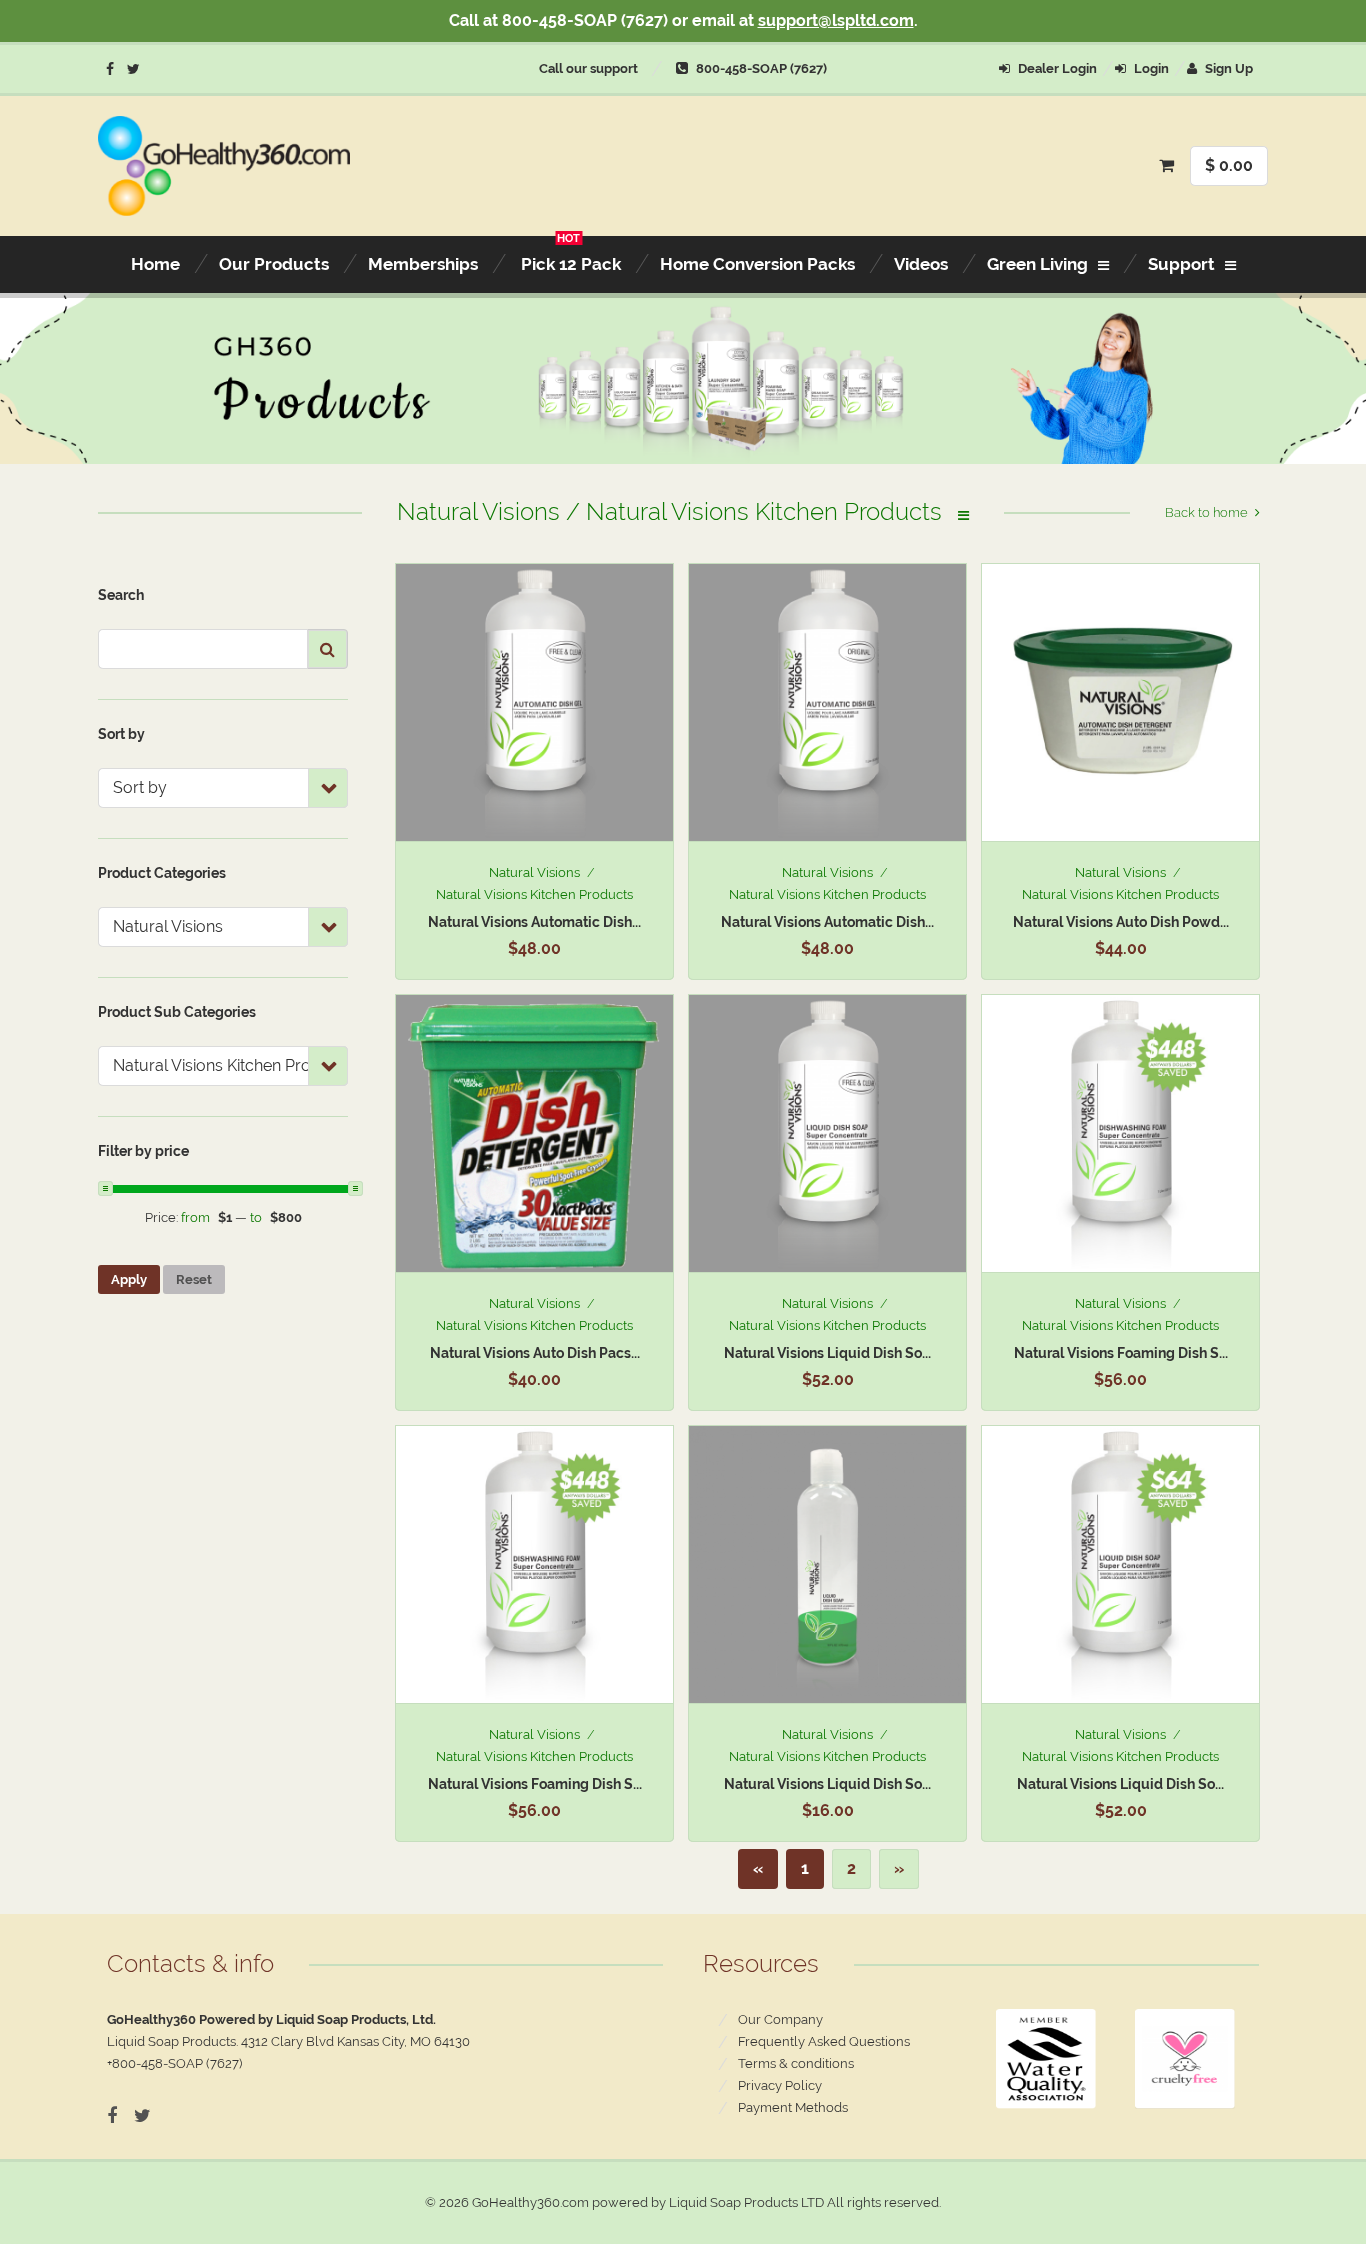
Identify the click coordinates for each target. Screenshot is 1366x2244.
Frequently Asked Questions (824, 2041)
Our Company (780, 2019)
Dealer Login (1056, 68)
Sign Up (1227, 68)
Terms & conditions (796, 2063)
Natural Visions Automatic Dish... (534, 922)
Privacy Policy (780, 2085)
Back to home (1206, 512)
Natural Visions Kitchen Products (534, 894)
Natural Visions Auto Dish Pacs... (535, 1353)
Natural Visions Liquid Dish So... (827, 1353)
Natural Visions (534, 872)
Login (1150, 68)
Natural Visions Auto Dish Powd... (1121, 922)
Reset (194, 1279)
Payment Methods (793, 2107)
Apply (129, 1279)
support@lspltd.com (836, 20)
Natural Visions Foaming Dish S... (1121, 1353)
